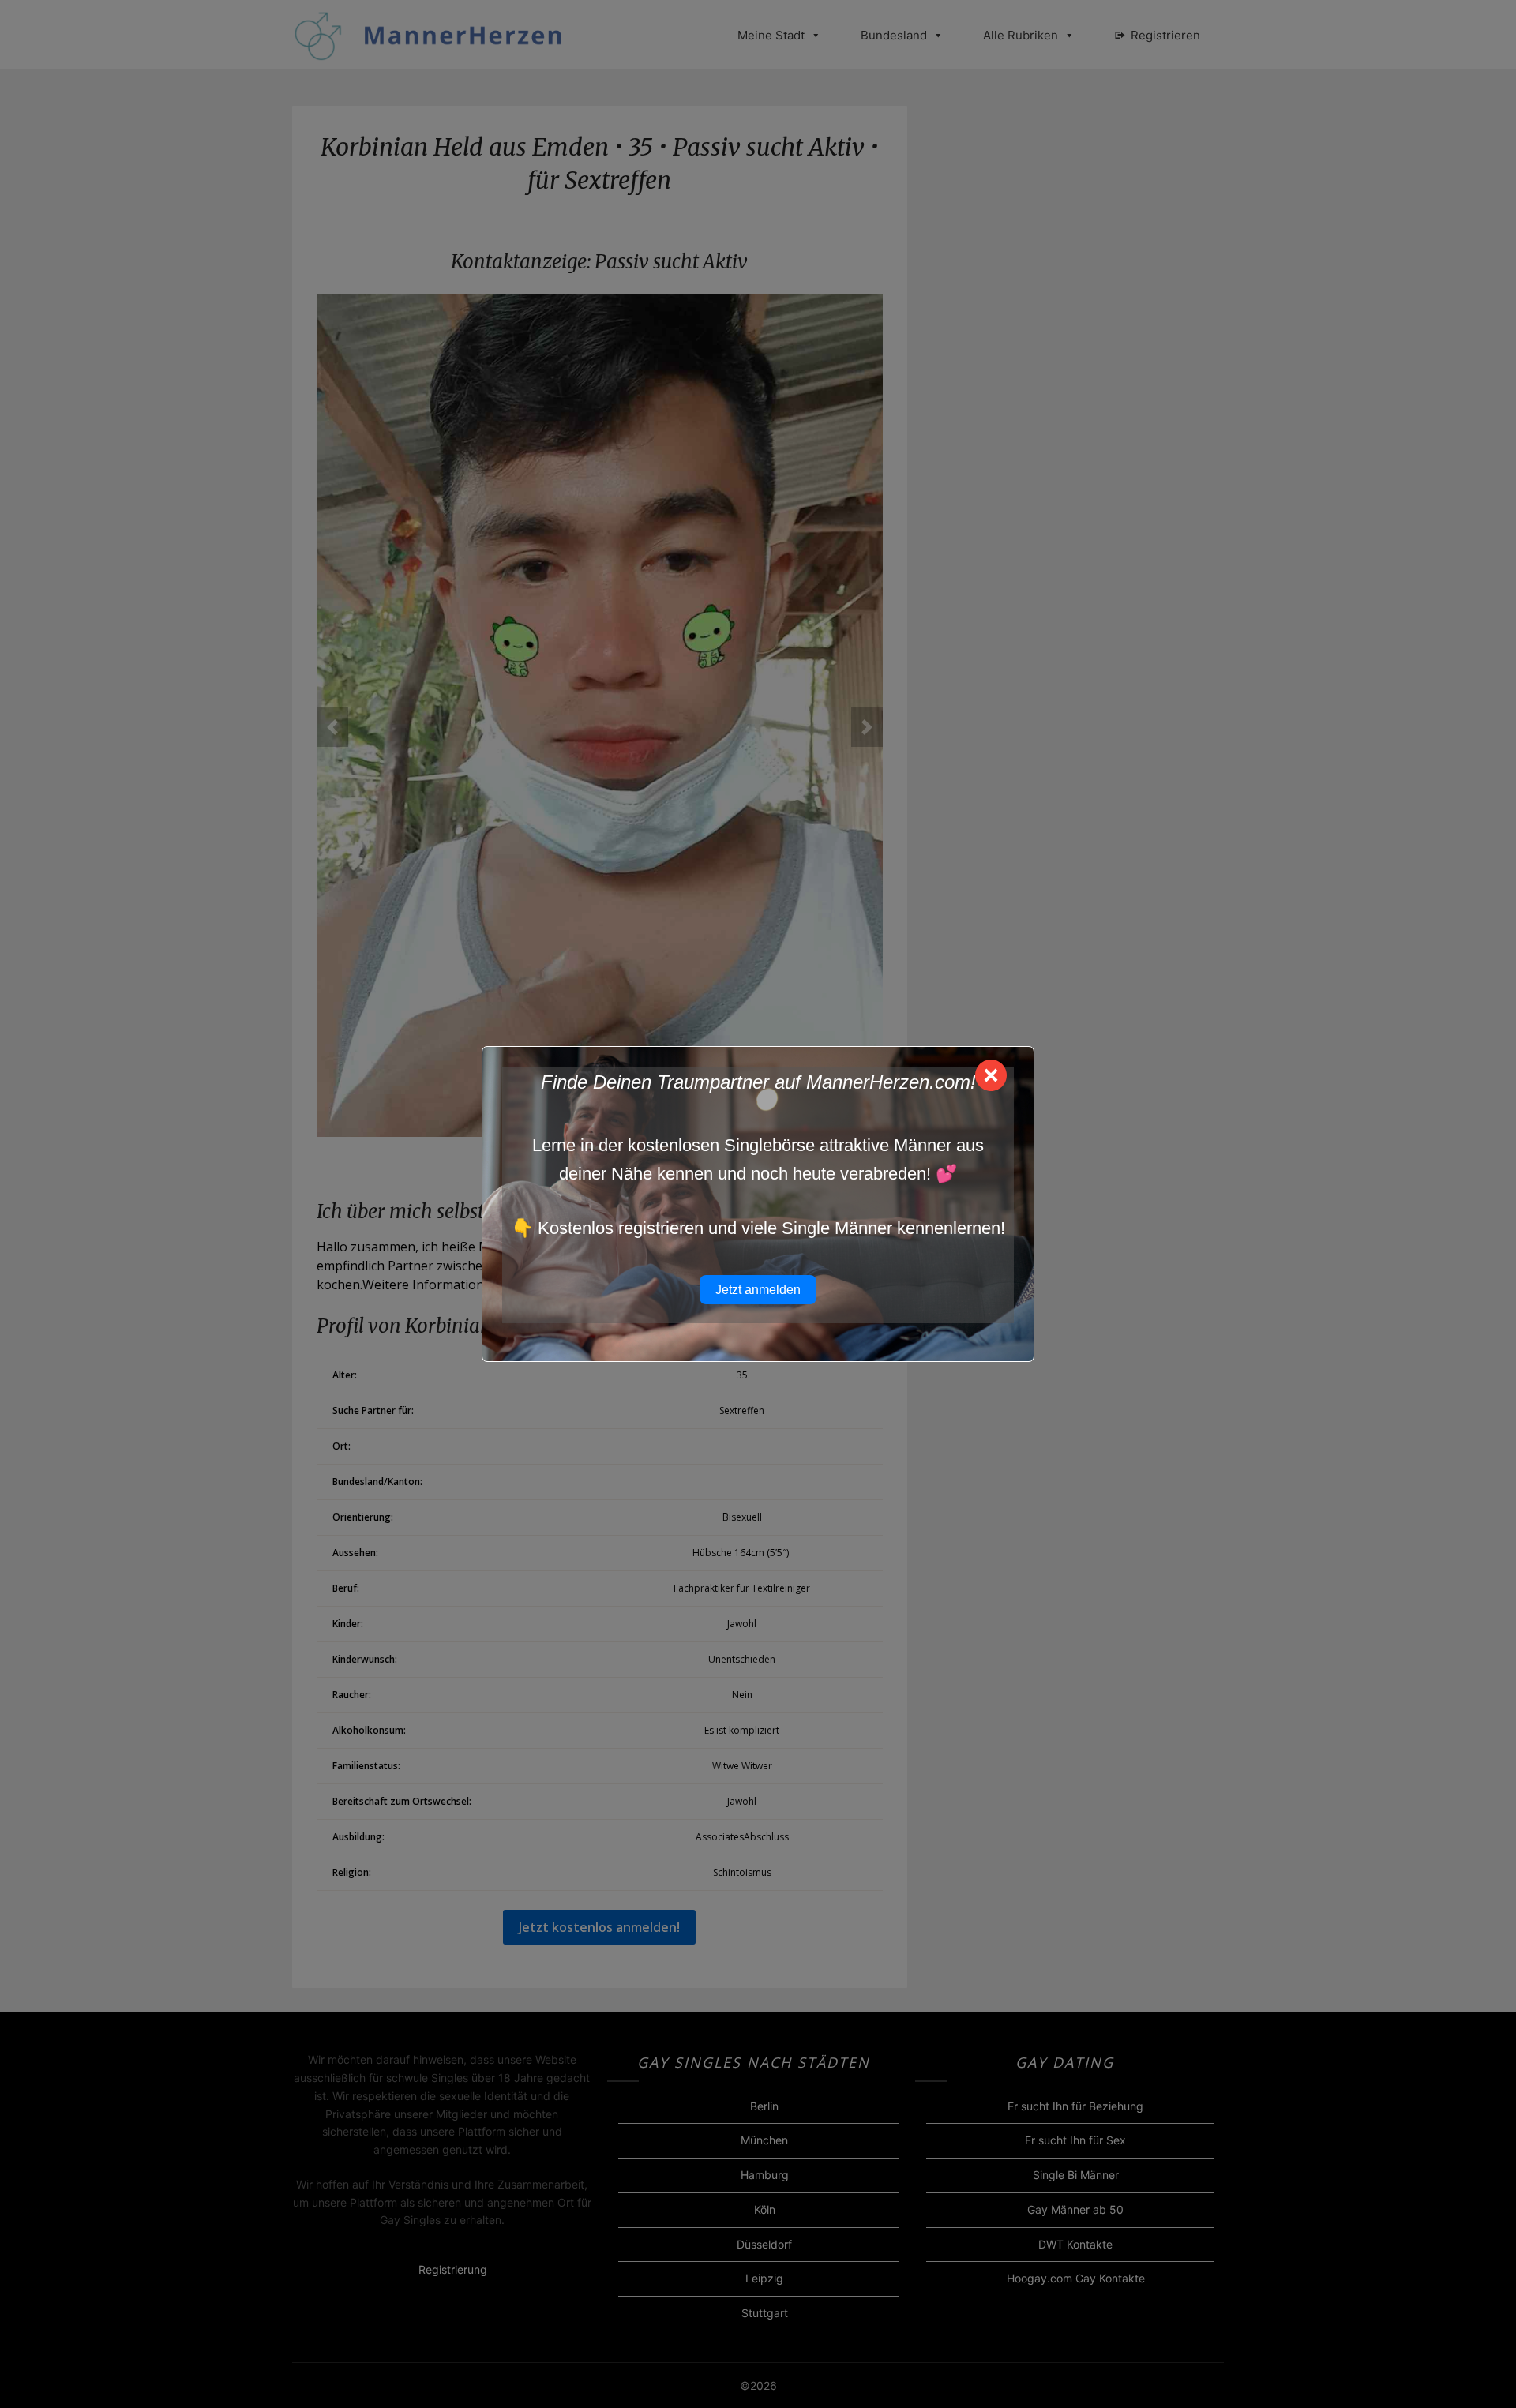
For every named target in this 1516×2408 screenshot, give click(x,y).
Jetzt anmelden (758, 1290)
